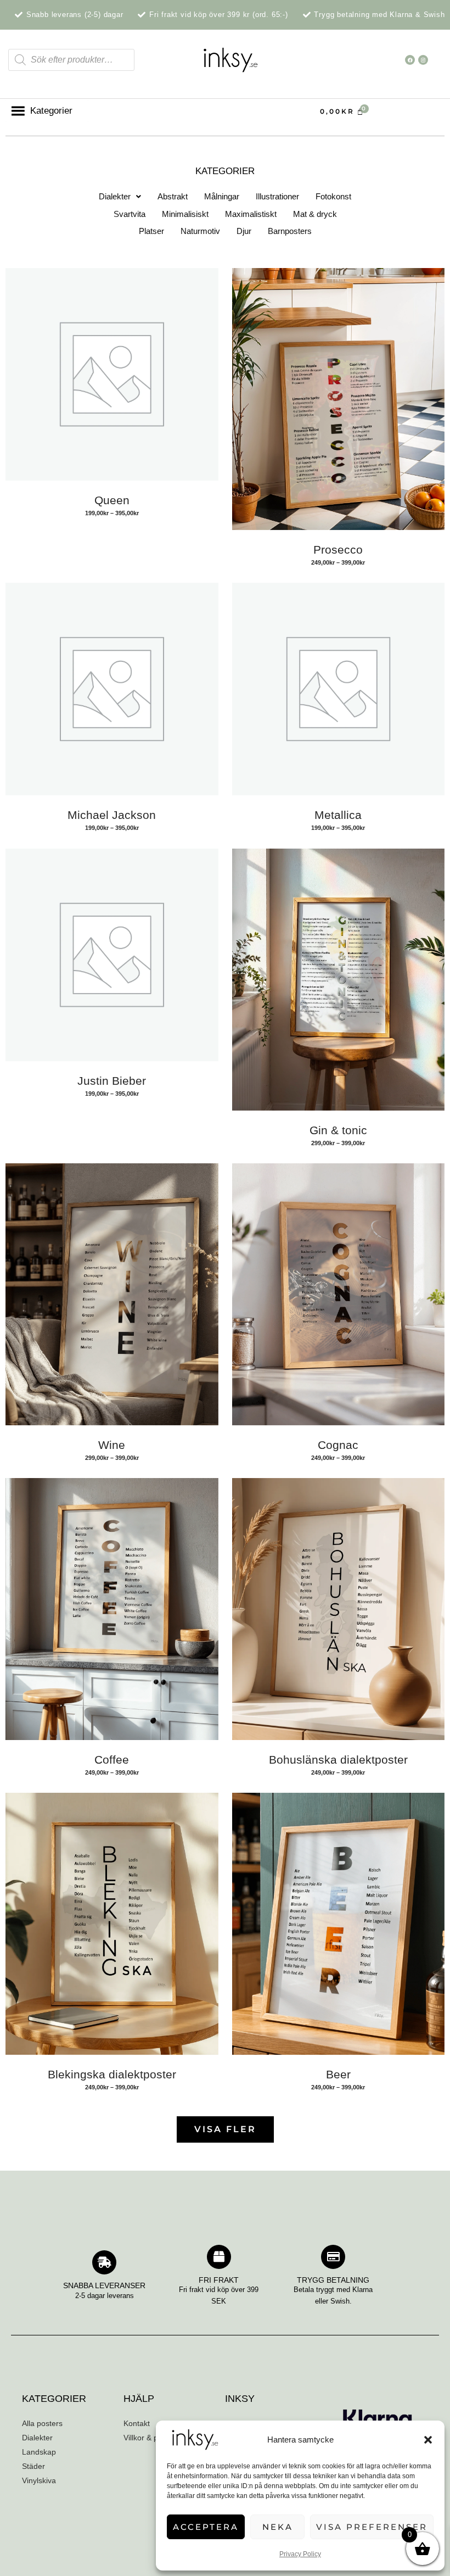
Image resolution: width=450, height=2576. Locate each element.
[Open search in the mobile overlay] (71, 60)
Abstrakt (173, 196)
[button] (428, 2440)
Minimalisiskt (185, 214)
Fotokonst (333, 196)
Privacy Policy (300, 2554)
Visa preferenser (372, 2527)
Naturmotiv (200, 231)
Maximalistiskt (251, 214)
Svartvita (130, 214)
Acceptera (206, 2527)
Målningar (222, 196)
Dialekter (115, 196)
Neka (278, 2527)
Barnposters (290, 231)
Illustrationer (277, 196)
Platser (151, 231)
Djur (244, 231)
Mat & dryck (315, 214)
